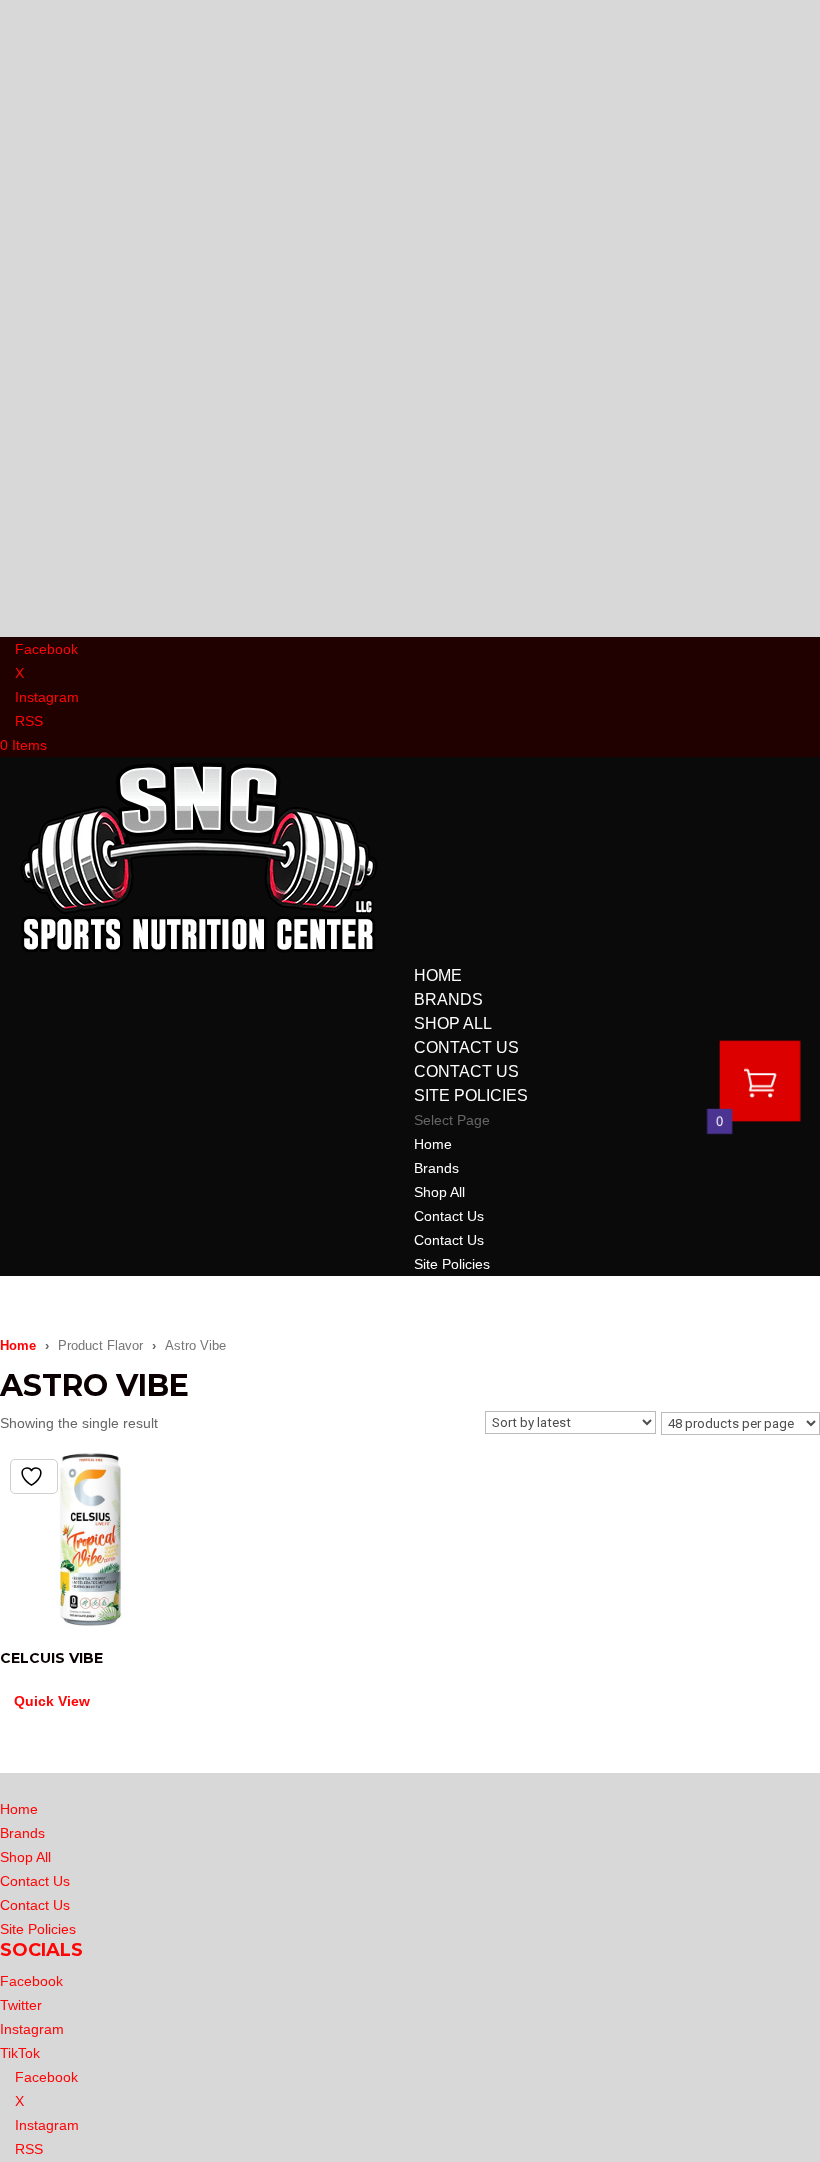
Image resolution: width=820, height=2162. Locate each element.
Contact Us (466, 1047)
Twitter (21, 2005)
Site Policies (471, 1095)
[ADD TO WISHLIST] (34, 1476)
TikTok (20, 2053)
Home (438, 975)
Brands (448, 999)
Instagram (32, 2029)
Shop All (453, 1023)
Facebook (31, 1981)
